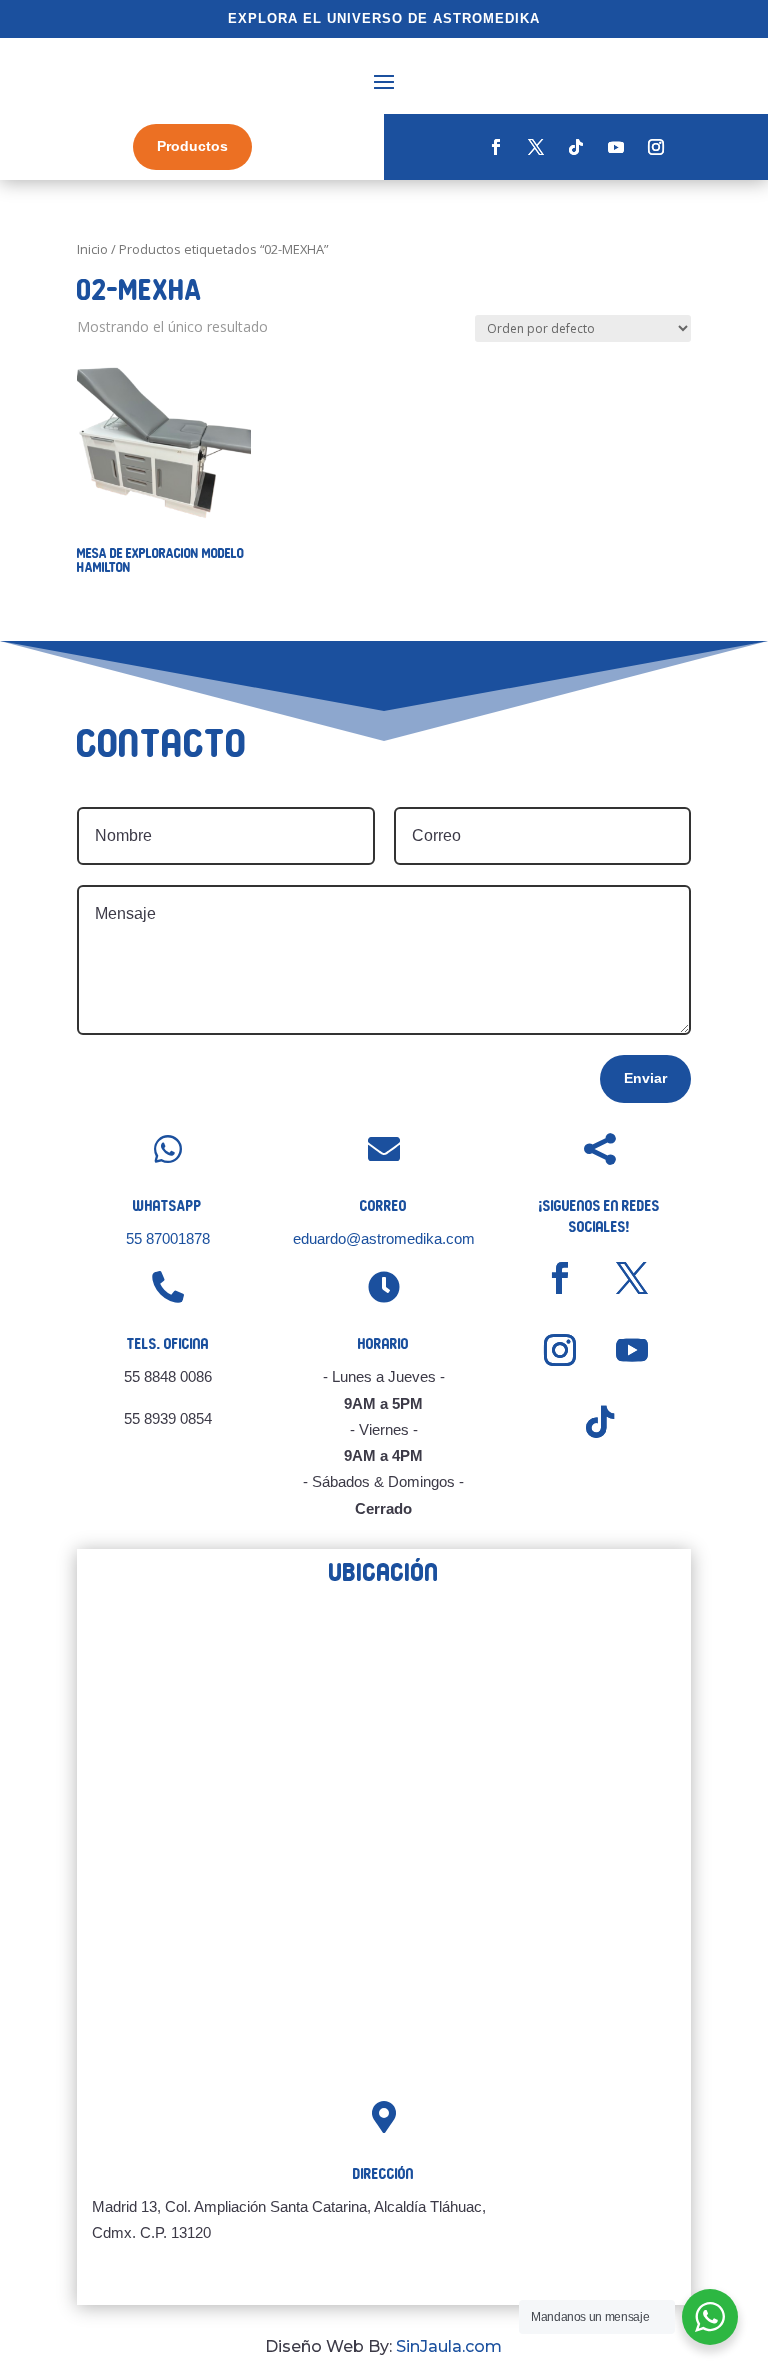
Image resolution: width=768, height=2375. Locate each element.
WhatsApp (167, 1205)
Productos (192, 146)
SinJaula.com (449, 2346)
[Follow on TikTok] (576, 147)
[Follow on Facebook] (496, 147)
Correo (383, 1205)
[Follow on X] (536, 147)
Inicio (92, 249)
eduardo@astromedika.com (384, 1238)
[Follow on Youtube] (616, 147)
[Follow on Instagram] (656, 147)
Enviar (645, 1078)
